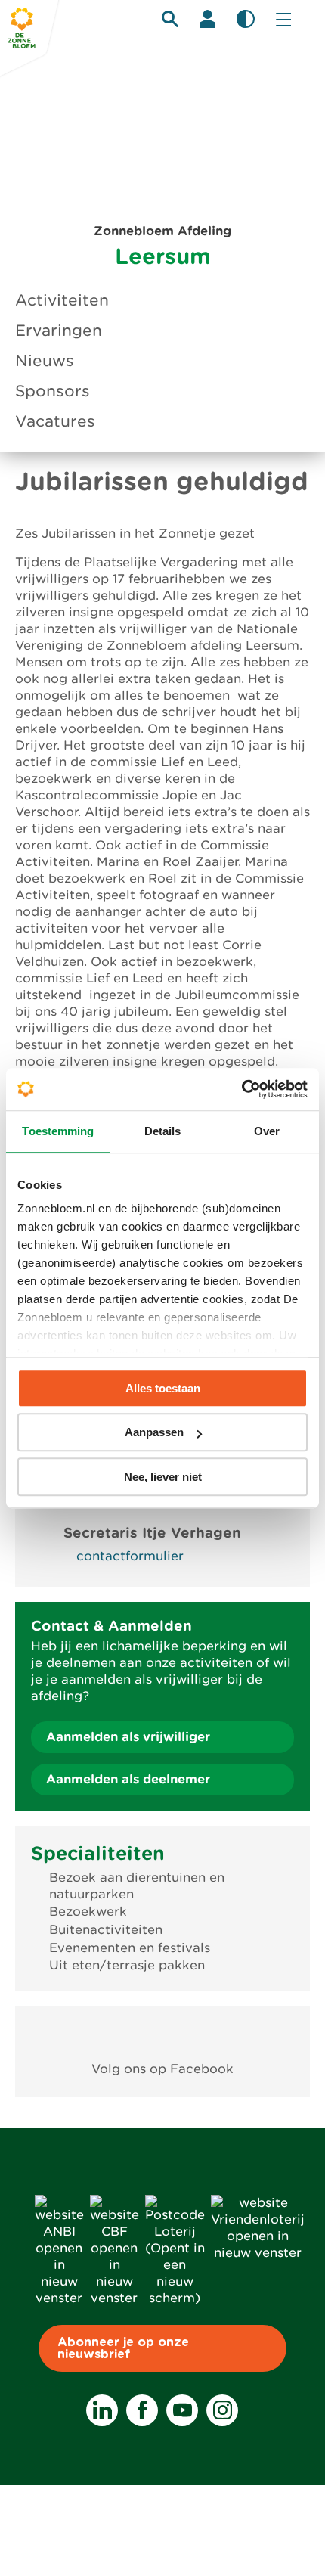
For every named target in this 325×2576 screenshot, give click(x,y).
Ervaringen (59, 331)
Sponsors (53, 391)
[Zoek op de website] (170, 19)
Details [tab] (163, 1131)
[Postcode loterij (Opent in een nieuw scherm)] (175, 2298)
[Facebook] (142, 2410)
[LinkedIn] (102, 2410)
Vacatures (55, 421)
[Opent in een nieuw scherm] (163, 2034)
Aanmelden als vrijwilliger (128, 1737)
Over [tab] (267, 1131)
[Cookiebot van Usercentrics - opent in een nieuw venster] (241, 1089)
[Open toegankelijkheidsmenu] (246, 19)
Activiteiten (62, 300)
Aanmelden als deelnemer (128, 1779)
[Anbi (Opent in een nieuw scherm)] (59, 2298)
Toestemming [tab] (58, 1131)
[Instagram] (222, 2410)
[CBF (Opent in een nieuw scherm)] (115, 2298)
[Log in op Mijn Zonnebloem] (208, 19)
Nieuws (45, 361)
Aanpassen (154, 1432)
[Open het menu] (283, 19)
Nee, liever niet (163, 1477)
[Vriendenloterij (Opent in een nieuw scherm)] (258, 2253)
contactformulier (130, 1556)
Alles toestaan (163, 1388)
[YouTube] (182, 2410)
